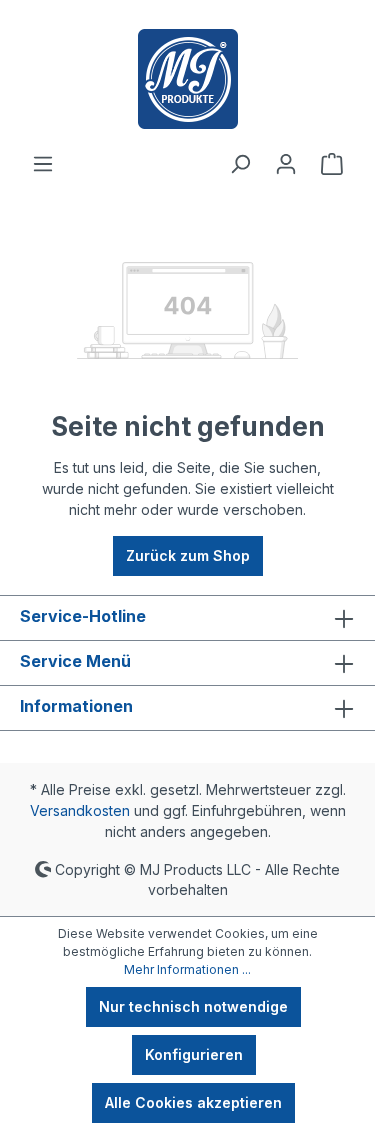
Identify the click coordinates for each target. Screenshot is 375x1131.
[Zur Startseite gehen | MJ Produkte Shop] (187, 79)
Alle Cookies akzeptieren (193, 1102)
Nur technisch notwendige (193, 1006)
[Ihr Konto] (286, 164)
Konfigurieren (194, 1054)
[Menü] (43, 164)
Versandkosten (80, 810)
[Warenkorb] (332, 164)
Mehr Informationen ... (187, 969)
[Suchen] (240, 164)
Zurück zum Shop (188, 555)
